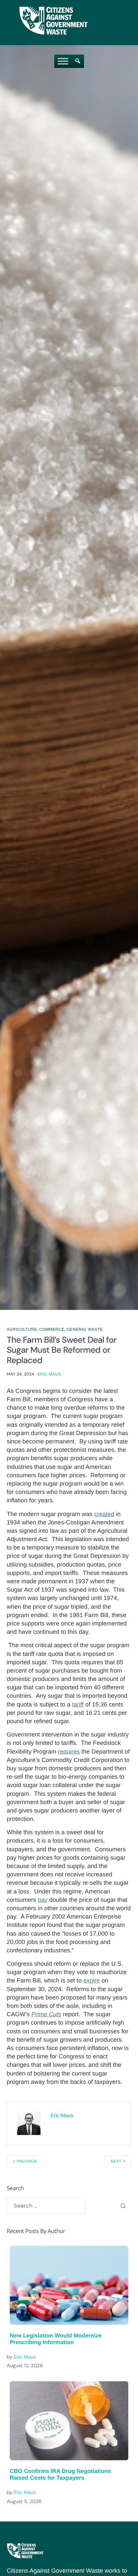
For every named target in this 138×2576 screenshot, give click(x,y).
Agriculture (22, 1329)
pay (43, 1900)
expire (92, 1980)
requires (69, 1752)
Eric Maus (49, 1374)
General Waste (85, 1329)
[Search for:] (46, 2206)
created (104, 1514)
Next (116, 2161)
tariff (78, 1704)
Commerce (52, 1329)
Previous (27, 2161)
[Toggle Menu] (63, 61)
